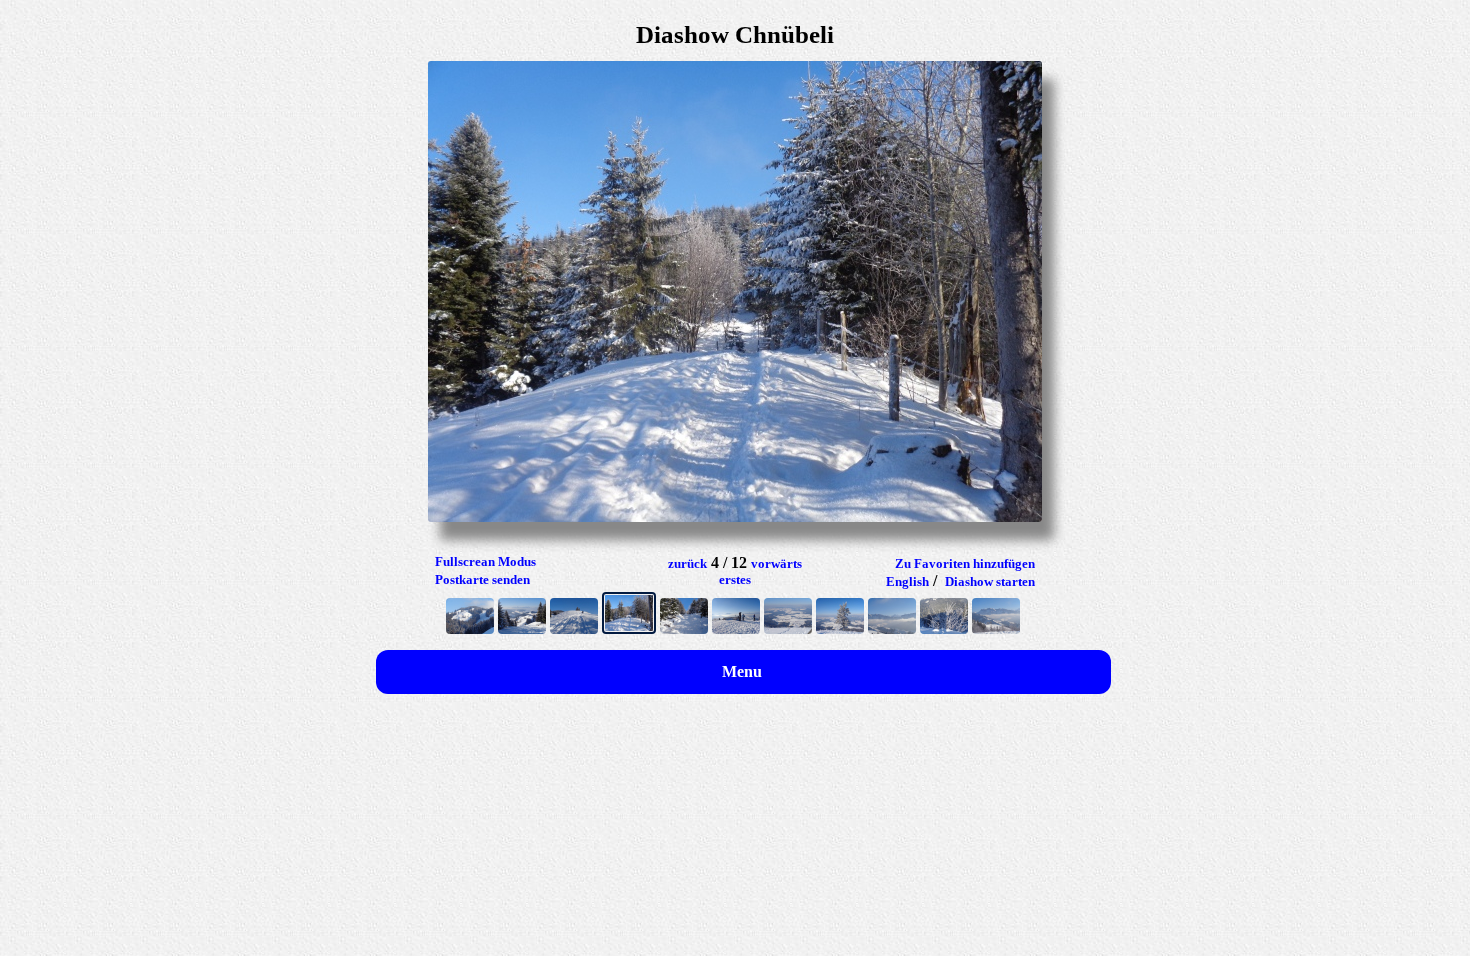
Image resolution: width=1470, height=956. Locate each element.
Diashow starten (990, 581)
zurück (687, 563)
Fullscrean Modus (485, 561)
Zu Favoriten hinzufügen (965, 563)
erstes (735, 579)
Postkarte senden (482, 579)
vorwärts (776, 563)
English (907, 581)
